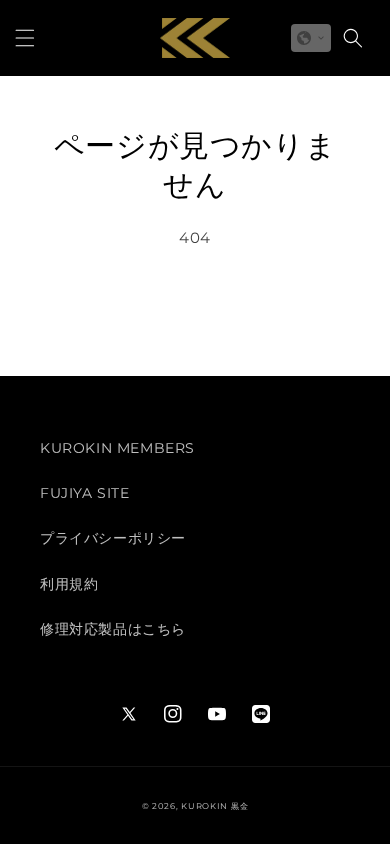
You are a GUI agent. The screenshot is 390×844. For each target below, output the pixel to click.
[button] (25, 38)
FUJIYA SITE (85, 493)
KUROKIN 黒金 (214, 806)
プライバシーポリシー (113, 538)
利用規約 (69, 584)
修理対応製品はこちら (113, 629)
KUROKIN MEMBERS (117, 448)
